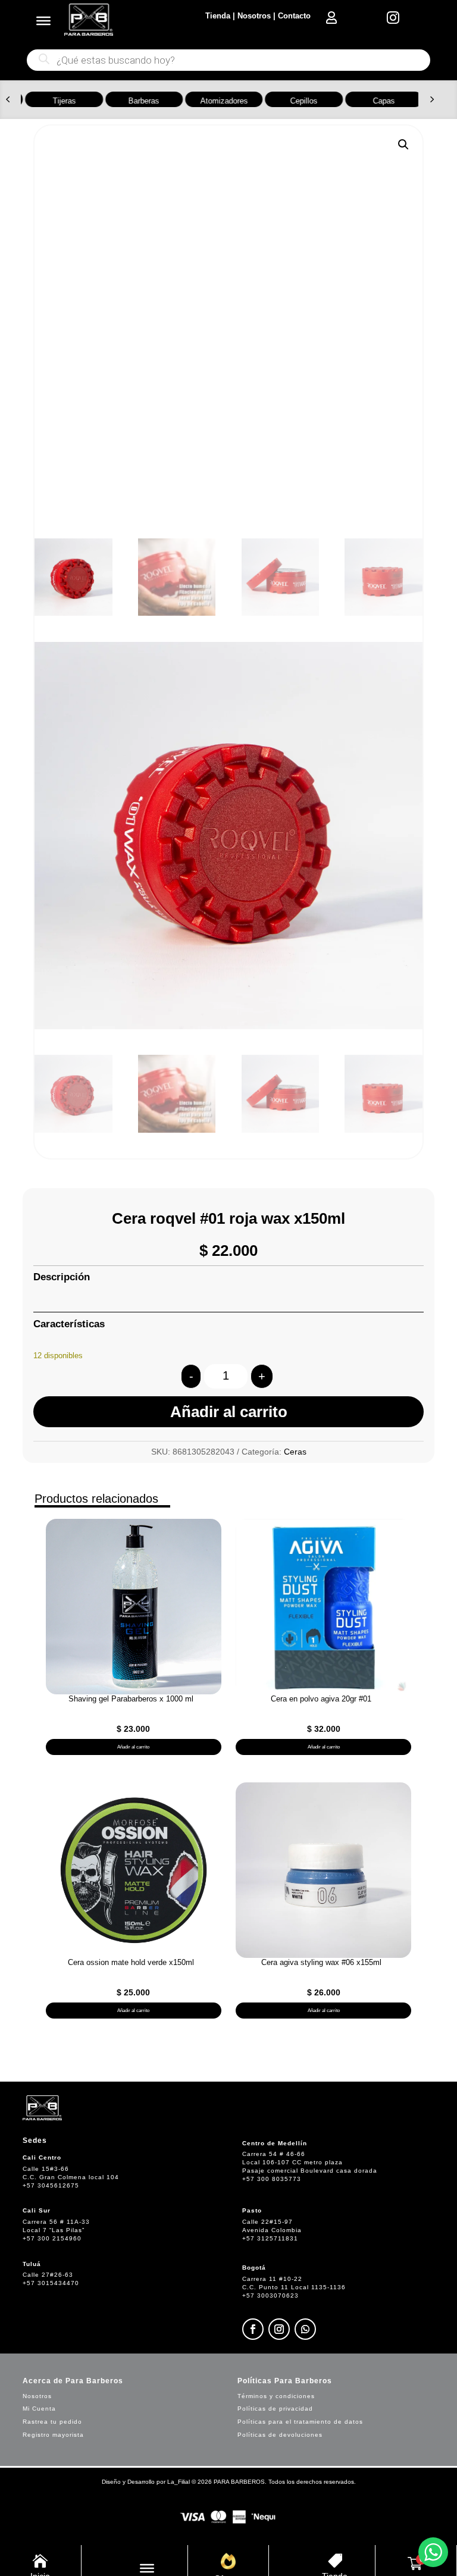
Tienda (218, 16)
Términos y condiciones (276, 2396)
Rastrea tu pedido (52, 2422)
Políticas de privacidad (275, 2409)
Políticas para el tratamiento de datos (300, 2422)
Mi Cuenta (39, 2409)
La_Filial (179, 2482)
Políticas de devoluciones (280, 2435)
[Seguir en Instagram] (279, 2329)
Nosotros (254, 16)
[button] (8, 99)
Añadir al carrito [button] (133, 1747)
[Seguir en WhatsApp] (305, 2329)
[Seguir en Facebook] (253, 2329)
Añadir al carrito (229, 1412)
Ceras (295, 1452)
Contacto (294, 16)
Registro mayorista (53, 2435)
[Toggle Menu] (43, 21)
